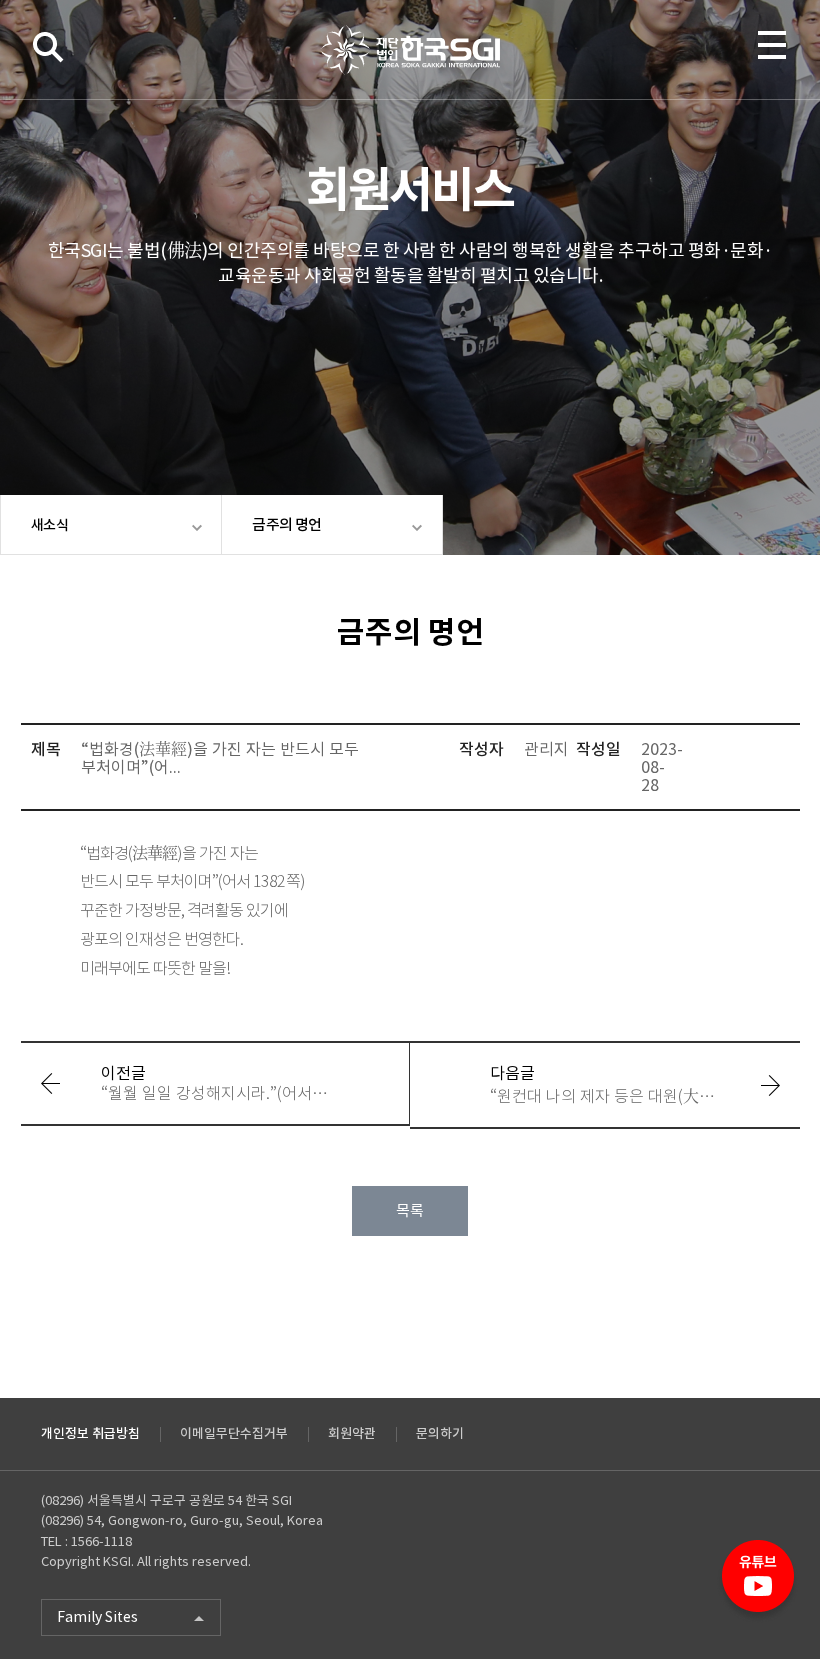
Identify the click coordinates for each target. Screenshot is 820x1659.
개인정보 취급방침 (90, 1433)
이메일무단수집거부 (234, 1433)
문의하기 (440, 1433)
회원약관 (352, 1433)
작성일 (598, 749)
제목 (46, 749)
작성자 (481, 749)
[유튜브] (758, 1584)
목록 (410, 1210)
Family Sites (97, 1617)
